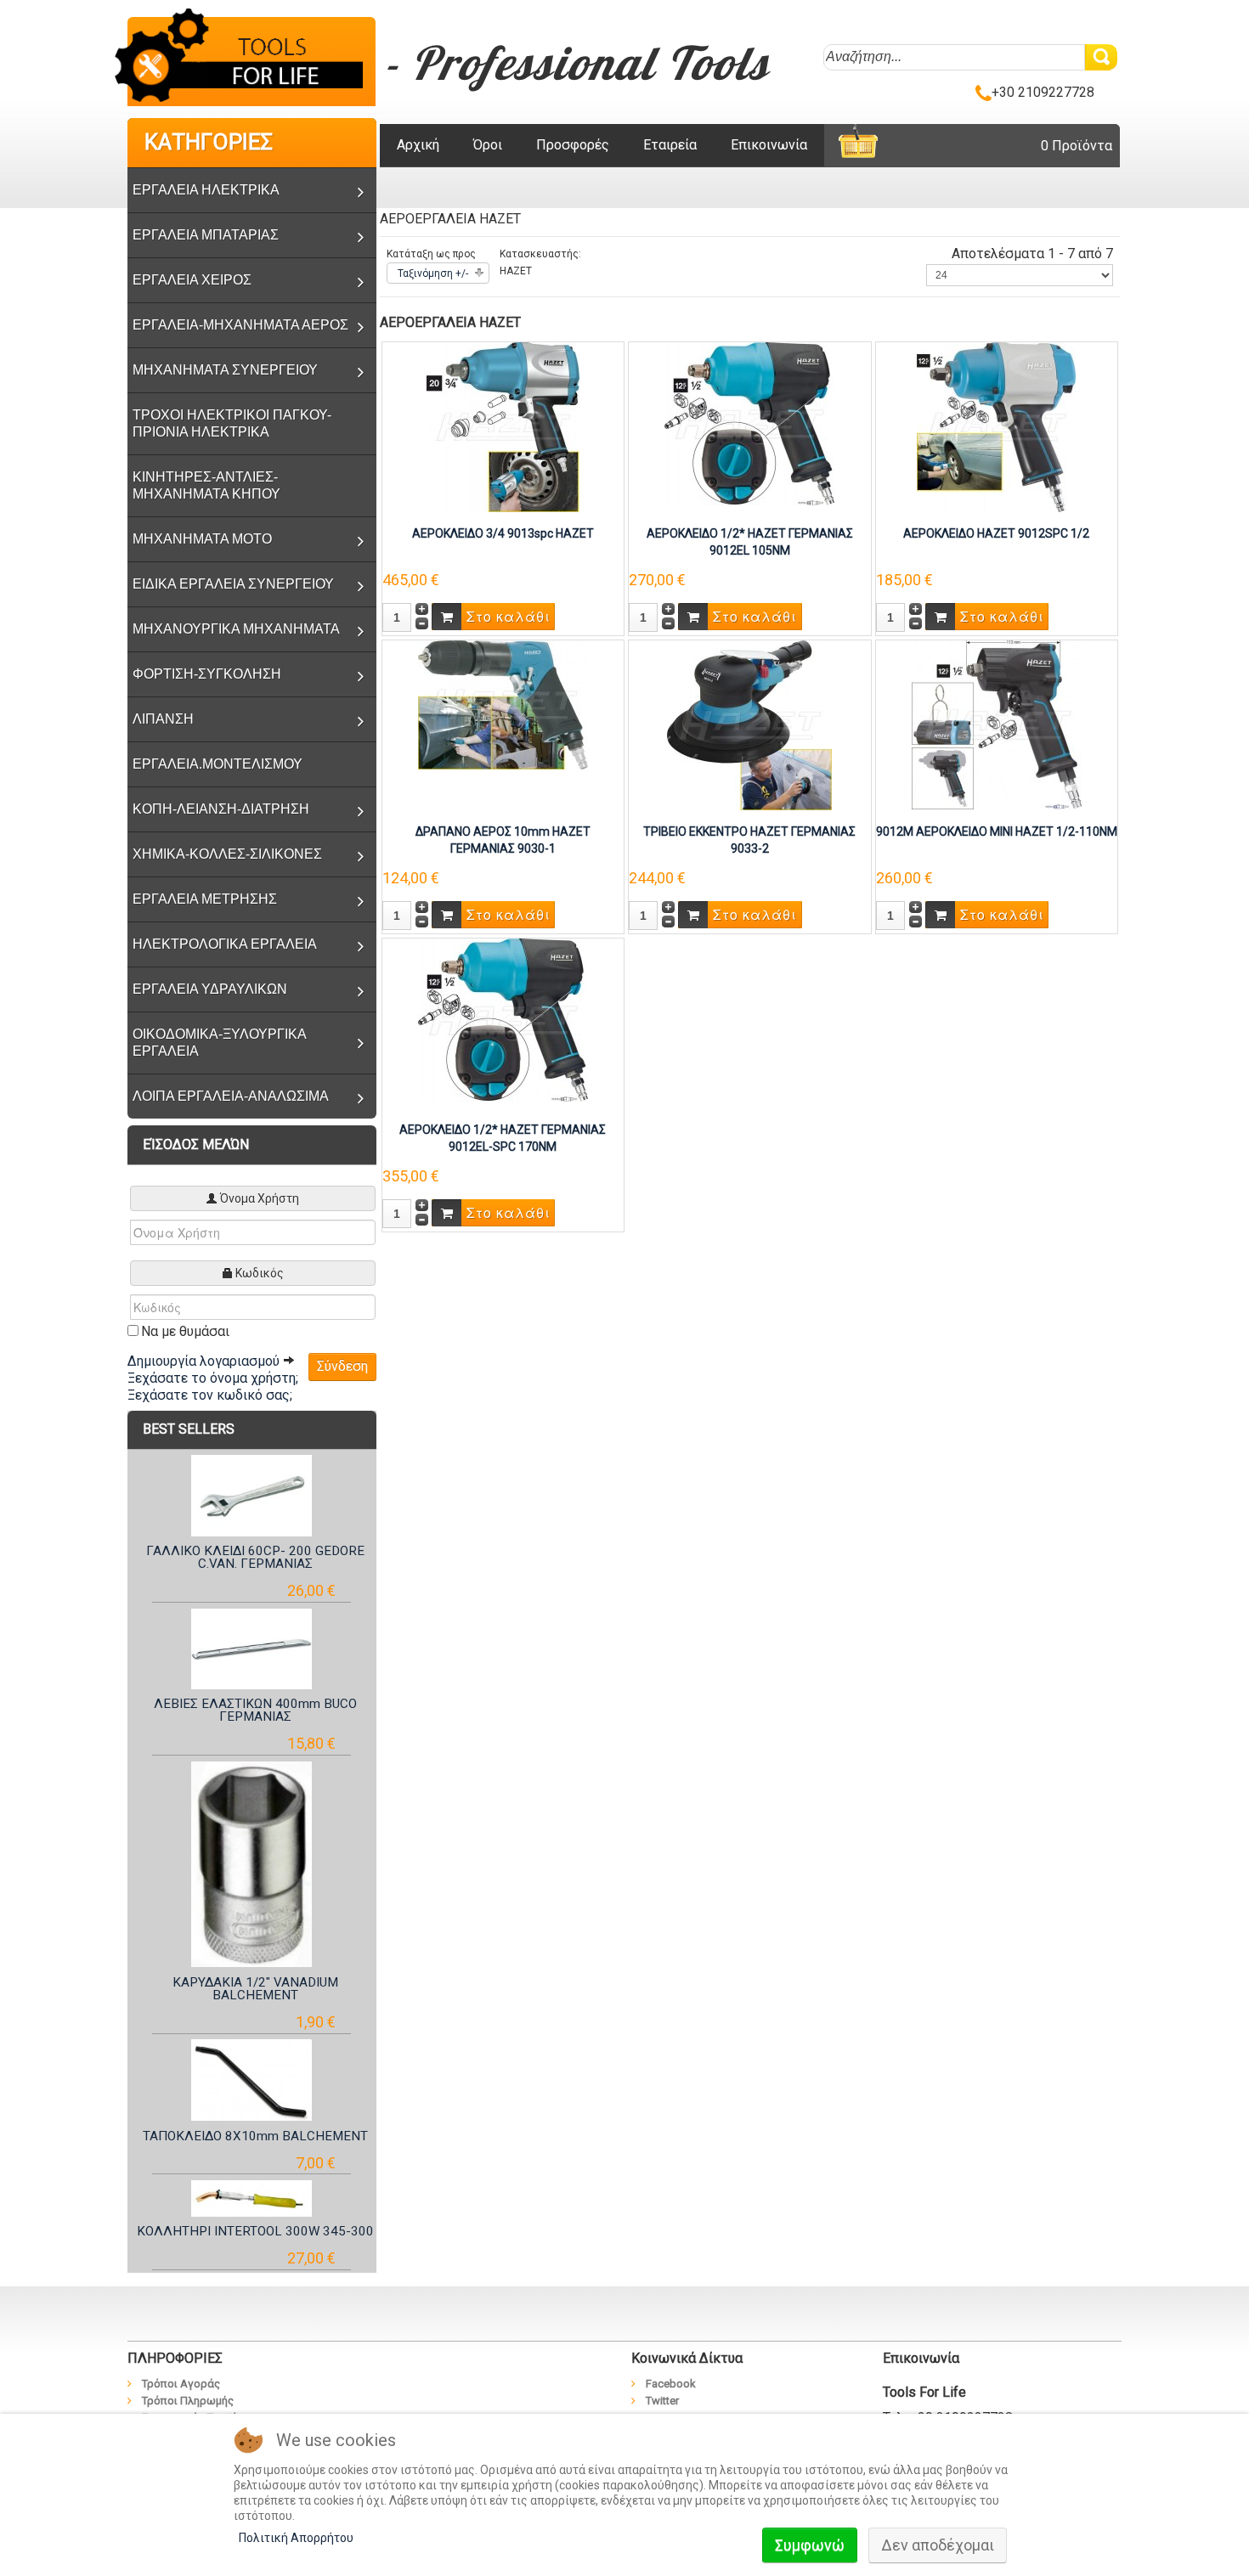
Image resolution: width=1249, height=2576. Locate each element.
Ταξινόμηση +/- (433, 273)
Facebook (671, 2384)
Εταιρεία (670, 145)
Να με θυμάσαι (185, 1331)
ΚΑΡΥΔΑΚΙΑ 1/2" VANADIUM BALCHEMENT (255, 1989)
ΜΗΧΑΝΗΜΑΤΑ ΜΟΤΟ (202, 539)
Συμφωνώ (810, 2545)
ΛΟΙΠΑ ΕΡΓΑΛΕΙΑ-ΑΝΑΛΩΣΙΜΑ (231, 1096)
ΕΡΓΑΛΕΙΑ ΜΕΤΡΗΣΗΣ (205, 899)
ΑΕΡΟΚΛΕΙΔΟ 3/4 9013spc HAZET (503, 533)
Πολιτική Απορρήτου (296, 2538)
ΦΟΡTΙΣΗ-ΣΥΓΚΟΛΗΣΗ (207, 674)
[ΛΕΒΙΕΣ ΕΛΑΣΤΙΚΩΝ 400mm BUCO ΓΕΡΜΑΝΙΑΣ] (252, 1649)
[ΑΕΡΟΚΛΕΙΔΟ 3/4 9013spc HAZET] (503, 426)
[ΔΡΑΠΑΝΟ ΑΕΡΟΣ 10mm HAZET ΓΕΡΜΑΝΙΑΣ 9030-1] (503, 704)
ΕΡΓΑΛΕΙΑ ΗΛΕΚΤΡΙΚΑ (206, 190)
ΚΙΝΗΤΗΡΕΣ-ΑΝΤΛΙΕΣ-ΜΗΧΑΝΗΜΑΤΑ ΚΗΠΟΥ (206, 485)
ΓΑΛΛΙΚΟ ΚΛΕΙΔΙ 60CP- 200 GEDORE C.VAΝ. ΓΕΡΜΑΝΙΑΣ (255, 1557)
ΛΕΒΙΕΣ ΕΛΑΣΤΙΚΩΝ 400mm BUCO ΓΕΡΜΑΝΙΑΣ (255, 1710)
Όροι (488, 145)
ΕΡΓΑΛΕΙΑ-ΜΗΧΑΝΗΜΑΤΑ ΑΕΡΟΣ (240, 325)
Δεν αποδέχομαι (938, 2545)
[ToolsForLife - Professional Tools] (251, 59)
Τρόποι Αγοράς (181, 2384)
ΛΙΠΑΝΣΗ (163, 719)
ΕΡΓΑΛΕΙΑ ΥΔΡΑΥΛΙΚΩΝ (210, 989)
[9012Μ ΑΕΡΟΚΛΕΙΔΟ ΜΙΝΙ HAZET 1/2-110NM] (997, 724)
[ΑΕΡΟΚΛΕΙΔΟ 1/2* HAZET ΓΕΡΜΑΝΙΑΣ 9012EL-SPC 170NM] (503, 1019)
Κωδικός (260, 1273)
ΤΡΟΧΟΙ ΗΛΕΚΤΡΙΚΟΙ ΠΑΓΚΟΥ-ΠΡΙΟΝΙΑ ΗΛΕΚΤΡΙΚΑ (232, 423)
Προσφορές (573, 145)
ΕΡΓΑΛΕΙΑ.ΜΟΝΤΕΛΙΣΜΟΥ (218, 764)
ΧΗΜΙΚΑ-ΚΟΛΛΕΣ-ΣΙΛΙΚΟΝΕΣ (227, 854)
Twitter (662, 2401)
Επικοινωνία (769, 145)
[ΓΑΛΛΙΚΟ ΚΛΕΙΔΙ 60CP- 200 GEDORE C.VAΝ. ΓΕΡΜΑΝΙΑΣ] (252, 1495)
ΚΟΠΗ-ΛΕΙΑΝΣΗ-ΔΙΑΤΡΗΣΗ (221, 809)
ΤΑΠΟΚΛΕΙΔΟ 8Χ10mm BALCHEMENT (255, 2136)
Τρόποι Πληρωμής (188, 2401)
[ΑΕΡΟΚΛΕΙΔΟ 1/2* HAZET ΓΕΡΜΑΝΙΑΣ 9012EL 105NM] (749, 423)
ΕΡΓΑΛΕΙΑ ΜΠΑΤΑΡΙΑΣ (206, 235)
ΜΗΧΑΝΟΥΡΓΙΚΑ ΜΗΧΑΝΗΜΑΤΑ (236, 629)
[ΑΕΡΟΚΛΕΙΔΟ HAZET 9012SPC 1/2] (996, 426)
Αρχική (418, 145)
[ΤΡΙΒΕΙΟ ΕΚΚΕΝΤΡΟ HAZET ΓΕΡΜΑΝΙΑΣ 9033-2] (749, 724)
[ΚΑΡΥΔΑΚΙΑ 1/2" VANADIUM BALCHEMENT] (252, 1865)
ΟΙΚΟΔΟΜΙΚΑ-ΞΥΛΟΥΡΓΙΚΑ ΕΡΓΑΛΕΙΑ (220, 1043)
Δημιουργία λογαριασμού (205, 1361)
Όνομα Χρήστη (260, 1198)
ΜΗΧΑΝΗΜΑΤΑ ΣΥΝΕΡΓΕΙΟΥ (225, 370)
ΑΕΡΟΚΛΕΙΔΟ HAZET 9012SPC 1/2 (996, 533)
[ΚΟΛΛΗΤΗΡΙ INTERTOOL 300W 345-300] (252, 2198)
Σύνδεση (342, 1366)
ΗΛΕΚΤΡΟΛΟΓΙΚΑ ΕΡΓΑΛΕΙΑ (225, 944)
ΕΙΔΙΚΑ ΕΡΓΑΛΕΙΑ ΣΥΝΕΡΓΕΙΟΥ (233, 584)
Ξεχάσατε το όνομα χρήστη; (213, 1378)
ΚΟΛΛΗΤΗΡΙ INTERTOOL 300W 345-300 (255, 2231)
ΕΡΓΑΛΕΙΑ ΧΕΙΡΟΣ (192, 280)
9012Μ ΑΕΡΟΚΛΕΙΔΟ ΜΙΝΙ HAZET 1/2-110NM (997, 831)
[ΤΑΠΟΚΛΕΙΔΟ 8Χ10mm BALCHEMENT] (252, 2080)
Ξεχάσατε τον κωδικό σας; (210, 1395)
